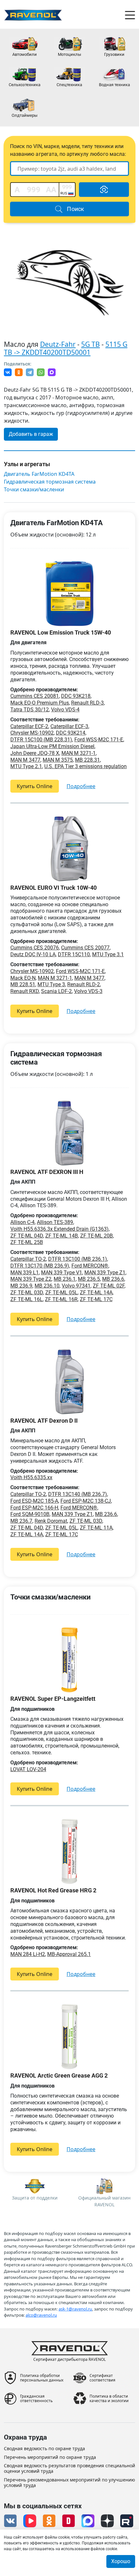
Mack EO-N (23, 978)
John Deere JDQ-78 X (35, 753)
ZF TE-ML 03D (27, 1293)
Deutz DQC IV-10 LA (33, 954)
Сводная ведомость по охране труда (44, 2449)
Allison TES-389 (55, 1222)
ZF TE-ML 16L (27, 1299)
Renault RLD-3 (87, 703)
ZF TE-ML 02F (109, 1286)
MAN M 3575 (58, 760)
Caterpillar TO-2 (28, 1259)
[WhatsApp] (41, 372)
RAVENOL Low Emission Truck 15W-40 (61, 632)
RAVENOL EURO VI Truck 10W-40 (53, 888)
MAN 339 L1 (25, 1273)
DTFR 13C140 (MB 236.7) (78, 1494)
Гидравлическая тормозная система (50, 482)
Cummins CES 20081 (35, 696)
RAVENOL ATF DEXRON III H (47, 1172)
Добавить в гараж (31, 434)
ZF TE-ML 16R (61, 1299)
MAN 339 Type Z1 (105, 1273)
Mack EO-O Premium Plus (40, 703)
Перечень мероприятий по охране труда (50, 2457)
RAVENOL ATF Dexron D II (44, 1421)
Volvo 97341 (76, 1286)
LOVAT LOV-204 (28, 1769)
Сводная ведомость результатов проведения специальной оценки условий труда (69, 2469)
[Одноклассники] (19, 372)
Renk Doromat (51, 1521)
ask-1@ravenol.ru (75, 2309)
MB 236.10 (47, 1286)
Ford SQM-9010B (30, 1514)
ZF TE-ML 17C (96, 1299)
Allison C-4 (22, 1222)
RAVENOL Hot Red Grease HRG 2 (53, 1890)
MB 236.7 (21, 1521)
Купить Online (35, 786)
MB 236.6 (113, 1279)
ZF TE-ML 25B (27, 1242)
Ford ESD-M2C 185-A (34, 1501)
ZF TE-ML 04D (27, 1236)
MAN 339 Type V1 (62, 1273)
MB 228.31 (87, 760)
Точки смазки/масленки (34, 490)
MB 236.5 (89, 1279)
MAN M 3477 (25, 760)
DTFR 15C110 (74, 954)
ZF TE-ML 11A (96, 1528)
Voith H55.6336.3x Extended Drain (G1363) (59, 1229)
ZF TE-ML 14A (96, 1293)
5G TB (91, 344)
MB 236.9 (21, 1286)
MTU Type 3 (51, 984)
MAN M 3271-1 (79, 753)
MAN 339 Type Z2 (31, 1279)
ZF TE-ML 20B (96, 1236)
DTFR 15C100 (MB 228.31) (41, 740)
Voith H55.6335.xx (31, 1477)
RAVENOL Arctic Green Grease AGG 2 (59, 2075)
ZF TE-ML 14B (62, 1236)
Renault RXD (25, 991)
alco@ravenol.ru (41, 2315)
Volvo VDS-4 (65, 710)
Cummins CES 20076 (35, 948)
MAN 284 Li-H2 (28, 1954)
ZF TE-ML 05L (61, 1293)
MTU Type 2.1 (26, 766)
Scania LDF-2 (56, 991)
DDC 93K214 (71, 733)
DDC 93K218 (76, 696)
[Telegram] (30, 372)
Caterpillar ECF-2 (29, 726)
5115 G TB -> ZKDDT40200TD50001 (66, 348)
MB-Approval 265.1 (69, 1954)
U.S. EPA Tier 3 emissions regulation (86, 766)
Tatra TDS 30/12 (30, 710)
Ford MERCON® (90, 1266)
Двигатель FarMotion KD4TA (39, 474)
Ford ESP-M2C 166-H (34, 1508)
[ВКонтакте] (8, 372)
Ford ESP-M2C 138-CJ (86, 1501)
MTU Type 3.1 (108, 954)
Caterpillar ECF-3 (69, 726)
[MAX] (52, 372)
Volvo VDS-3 (88, 991)
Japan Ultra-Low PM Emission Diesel (52, 746)
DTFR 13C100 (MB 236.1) (78, 1259)
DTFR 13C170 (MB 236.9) (40, 1266)
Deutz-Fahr (58, 344)
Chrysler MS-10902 (32, 733)
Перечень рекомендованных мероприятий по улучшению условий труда (69, 2483)
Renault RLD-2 (84, 984)
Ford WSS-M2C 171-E (99, 740)
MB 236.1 (65, 1279)
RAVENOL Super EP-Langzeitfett (53, 1699)
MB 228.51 (23, 984)
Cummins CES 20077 (85, 948)
